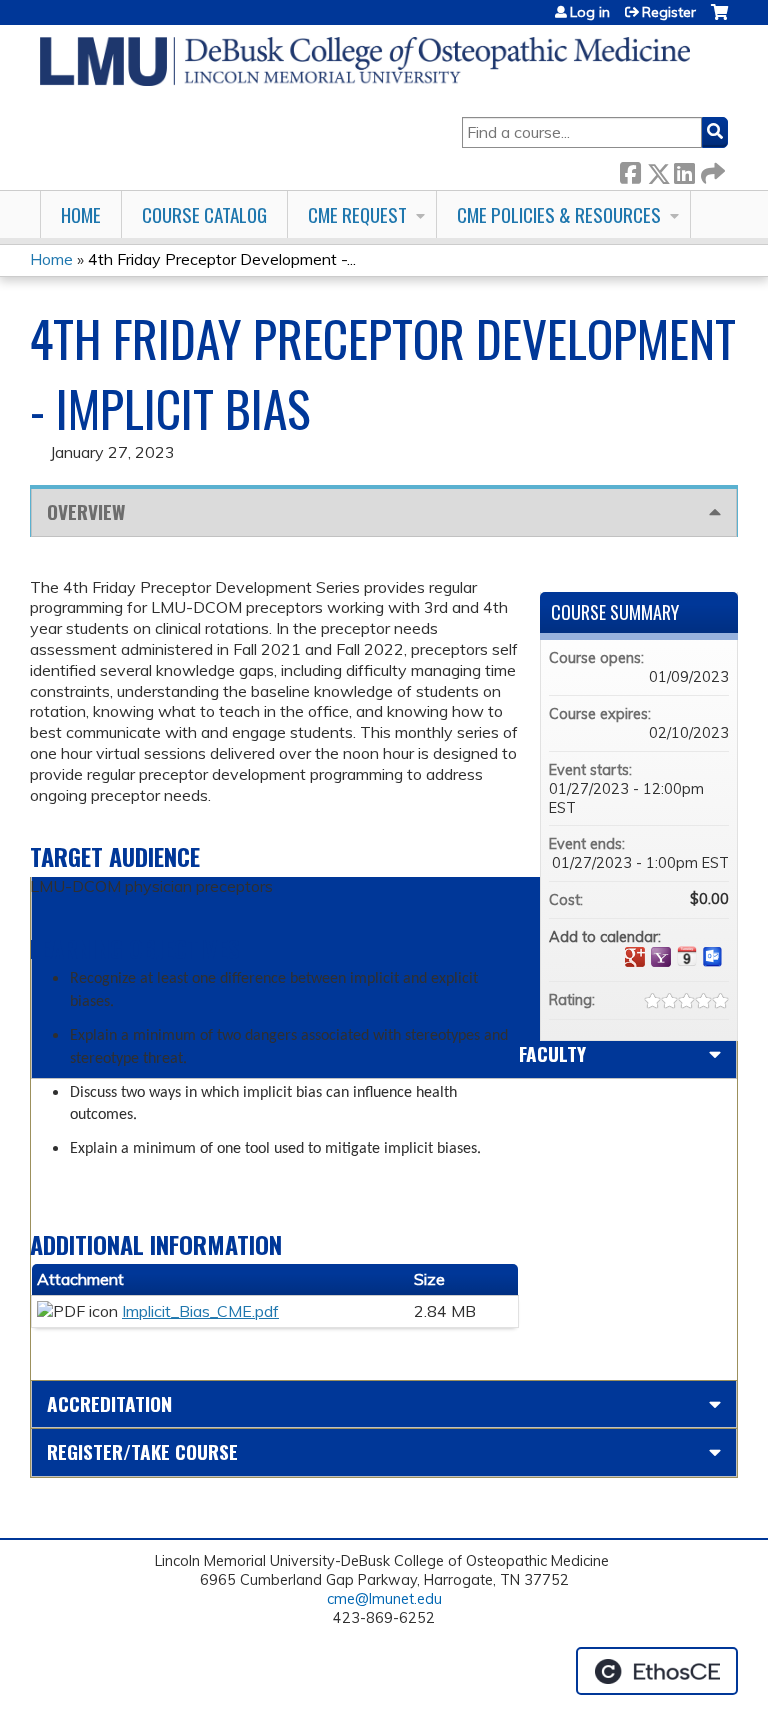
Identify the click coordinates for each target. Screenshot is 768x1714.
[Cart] (719, 19)
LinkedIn (684, 169)
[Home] (365, 61)
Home (81, 214)
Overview (86, 511)
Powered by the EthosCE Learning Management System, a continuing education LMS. (657, 1671)
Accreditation (109, 1403)
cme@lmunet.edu (384, 1599)
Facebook (630, 169)
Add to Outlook (713, 957)
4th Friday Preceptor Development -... (222, 259)
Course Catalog (204, 214)
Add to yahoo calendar (661, 957)
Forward (711, 169)
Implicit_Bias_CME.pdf (200, 1311)
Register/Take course (142, 1451)
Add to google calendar (635, 957)
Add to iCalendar (687, 956)
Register (669, 12)
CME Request (357, 214)
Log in (590, 12)
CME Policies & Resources (559, 214)
